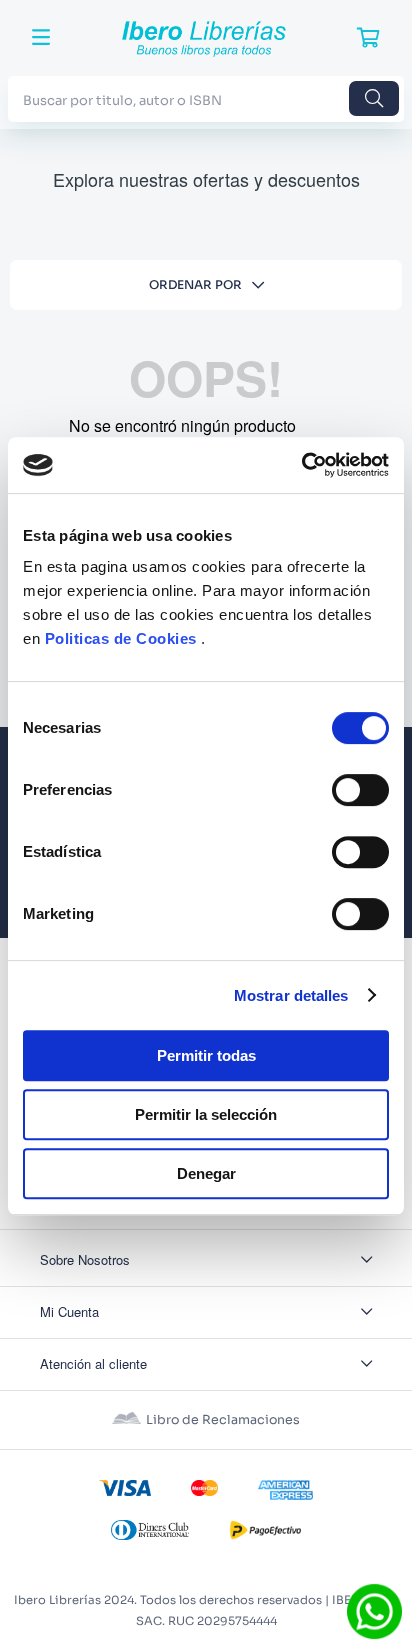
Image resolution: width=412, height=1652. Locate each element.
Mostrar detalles (291, 995)
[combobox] (206, 98)
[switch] (360, 790)
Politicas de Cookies (121, 638)
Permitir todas (206, 1055)
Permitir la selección (206, 1114)
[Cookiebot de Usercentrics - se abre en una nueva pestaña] (301, 465)
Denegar (206, 1173)
